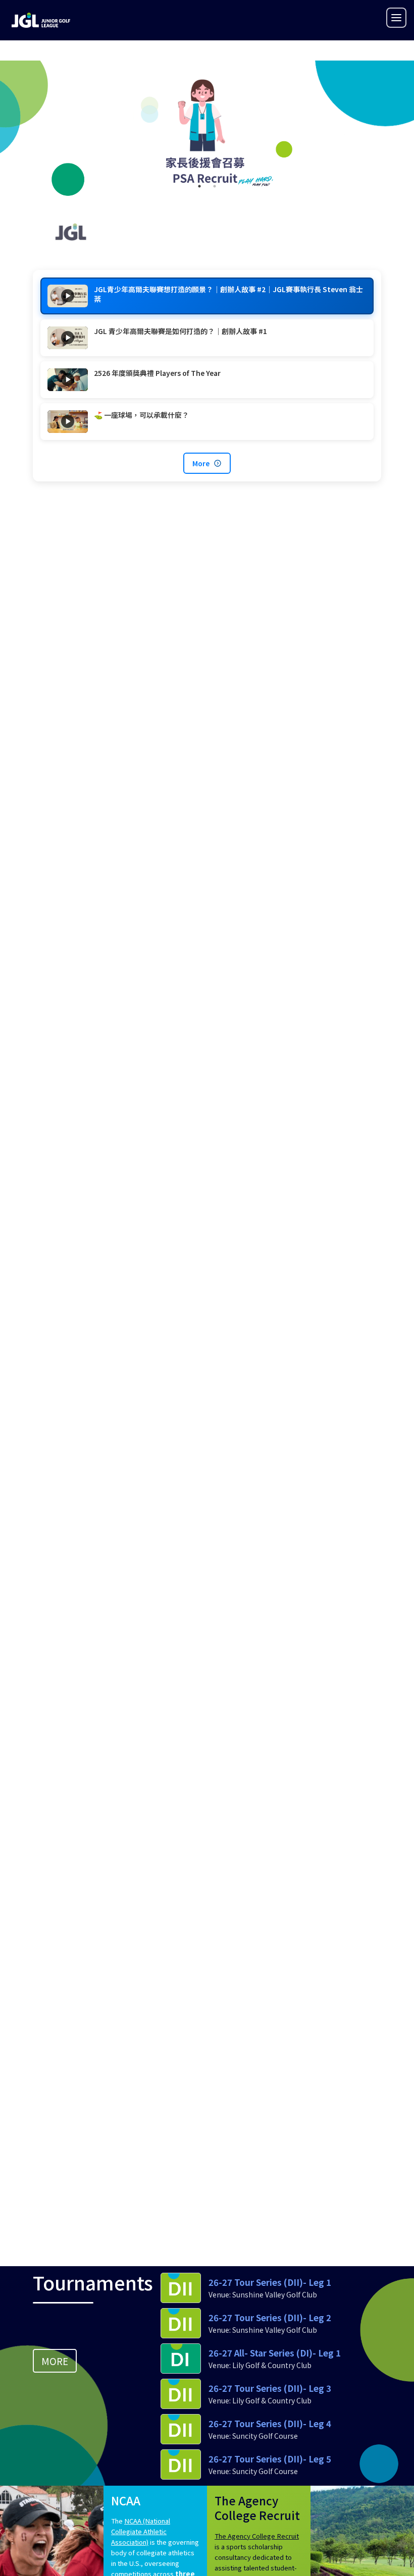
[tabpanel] (207, 133)
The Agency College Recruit (257, 2536)
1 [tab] (199, 186)
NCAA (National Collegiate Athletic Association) (141, 2531)
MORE (55, 2361)
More (201, 463)
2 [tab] (215, 186)
